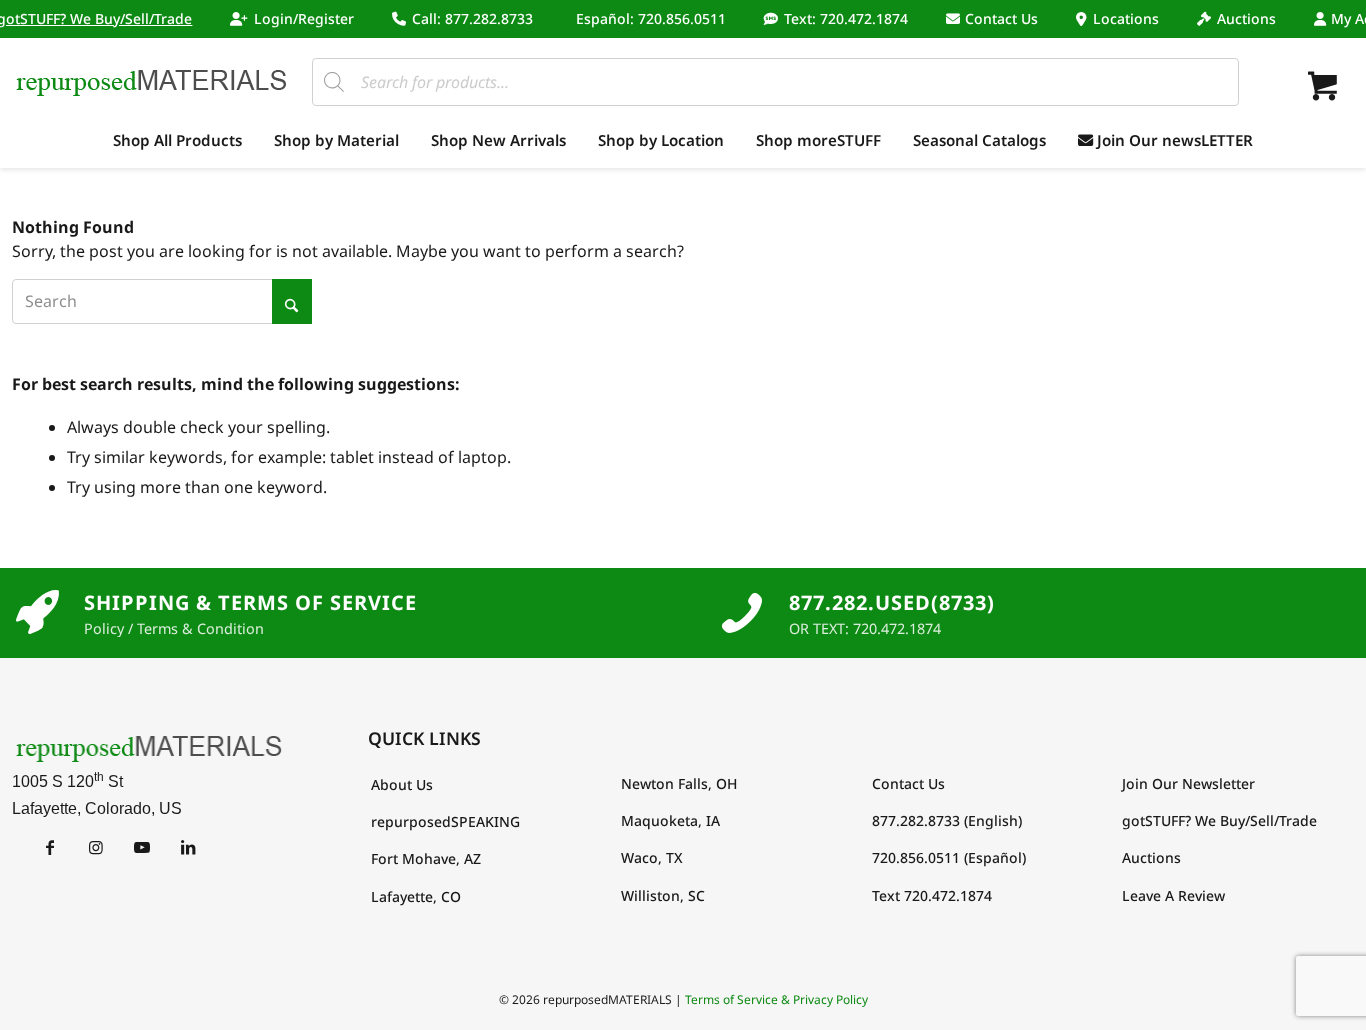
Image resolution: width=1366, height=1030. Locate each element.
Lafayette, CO (416, 896)
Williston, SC (663, 895)
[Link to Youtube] (141, 847)
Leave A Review (1173, 895)
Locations (1126, 18)
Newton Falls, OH (679, 783)
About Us (402, 784)
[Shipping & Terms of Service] (37, 613)
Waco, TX (652, 857)
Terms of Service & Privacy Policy (776, 999)
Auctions (1246, 18)
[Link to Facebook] (49, 847)
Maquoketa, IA (670, 820)
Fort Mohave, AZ (426, 858)
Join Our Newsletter (1188, 783)
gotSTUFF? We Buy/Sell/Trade (1219, 820)
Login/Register (304, 18)
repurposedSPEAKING (445, 821)
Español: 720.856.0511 (651, 18)
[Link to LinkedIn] (187, 847)
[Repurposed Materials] (152, 81)
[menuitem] (292, 19)
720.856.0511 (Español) (949, 857)
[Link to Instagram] (95, 847)
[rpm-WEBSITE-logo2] (149, 747)
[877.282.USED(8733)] (742, 613)
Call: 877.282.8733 (472, 18)
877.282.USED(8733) (892, 602)
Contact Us (1001, 18)
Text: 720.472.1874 (846, 18)
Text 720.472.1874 (932, 895)
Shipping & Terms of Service (250, 602)
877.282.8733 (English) (947, 820)
